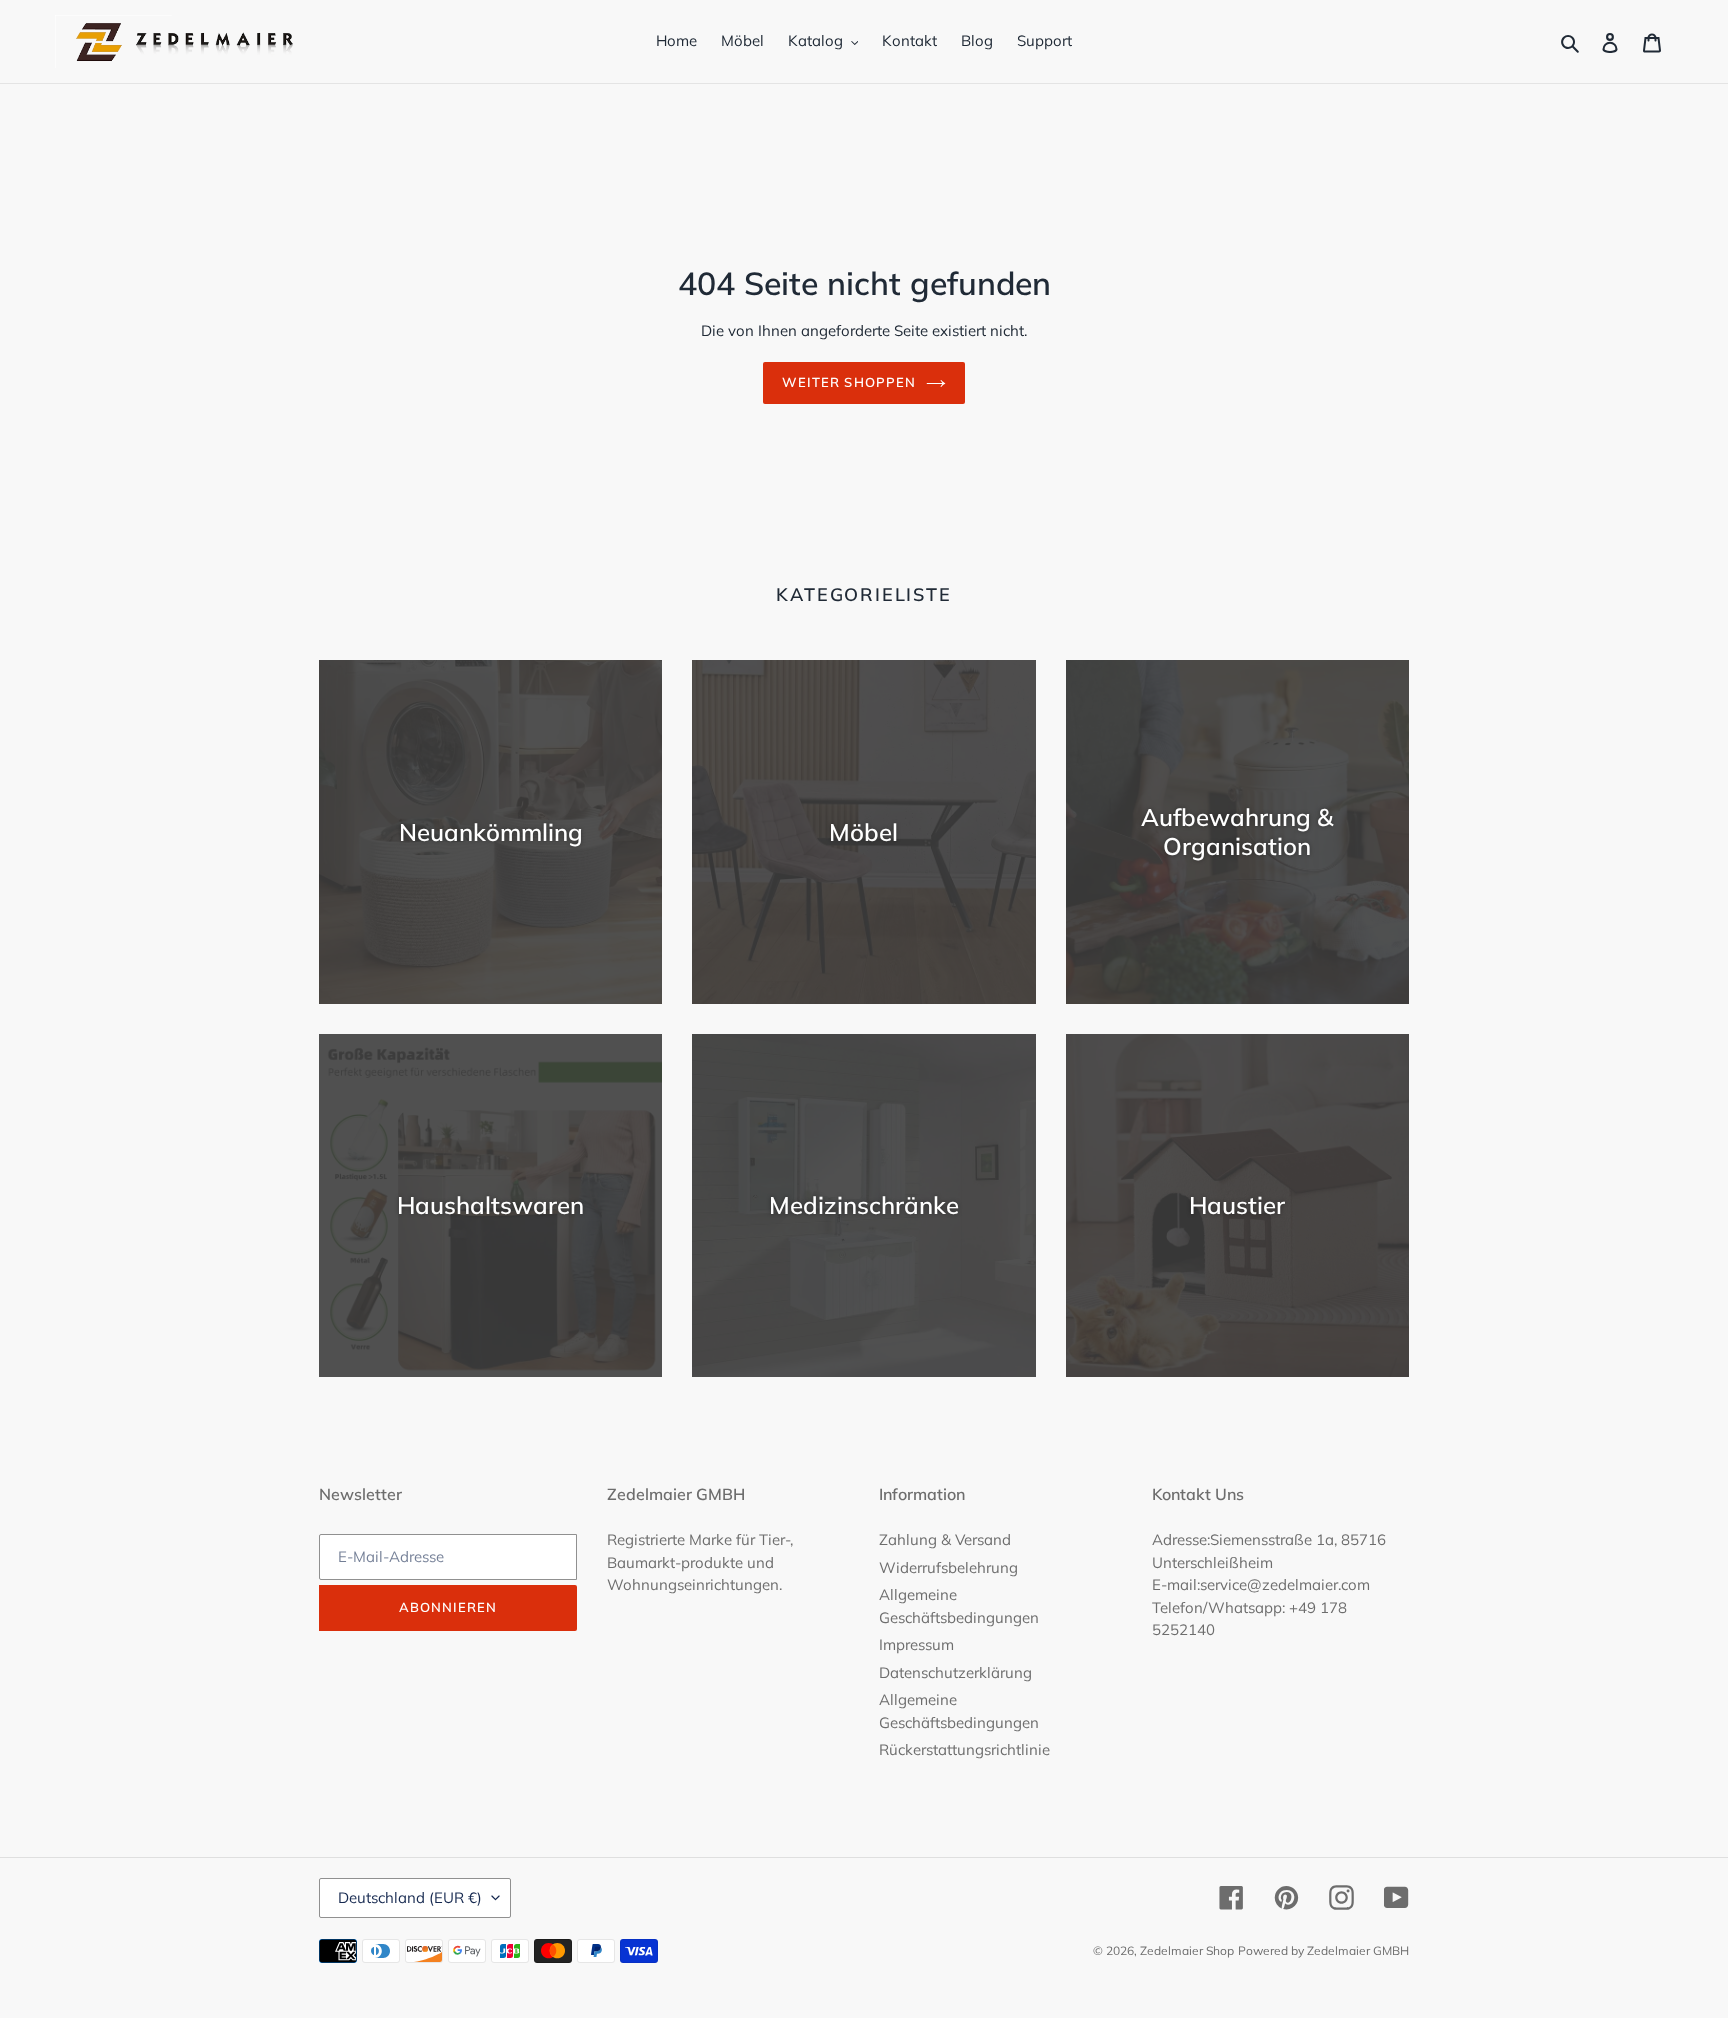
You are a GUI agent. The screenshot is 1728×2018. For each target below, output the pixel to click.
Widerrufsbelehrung (948, 1567)
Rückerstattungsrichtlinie (964, 1749)
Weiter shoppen (849, 382)
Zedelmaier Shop (1187, 1950)
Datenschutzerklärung (955, 1672)
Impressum (916, 1644)
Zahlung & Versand (945, 1539)
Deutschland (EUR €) (410, 1897)
